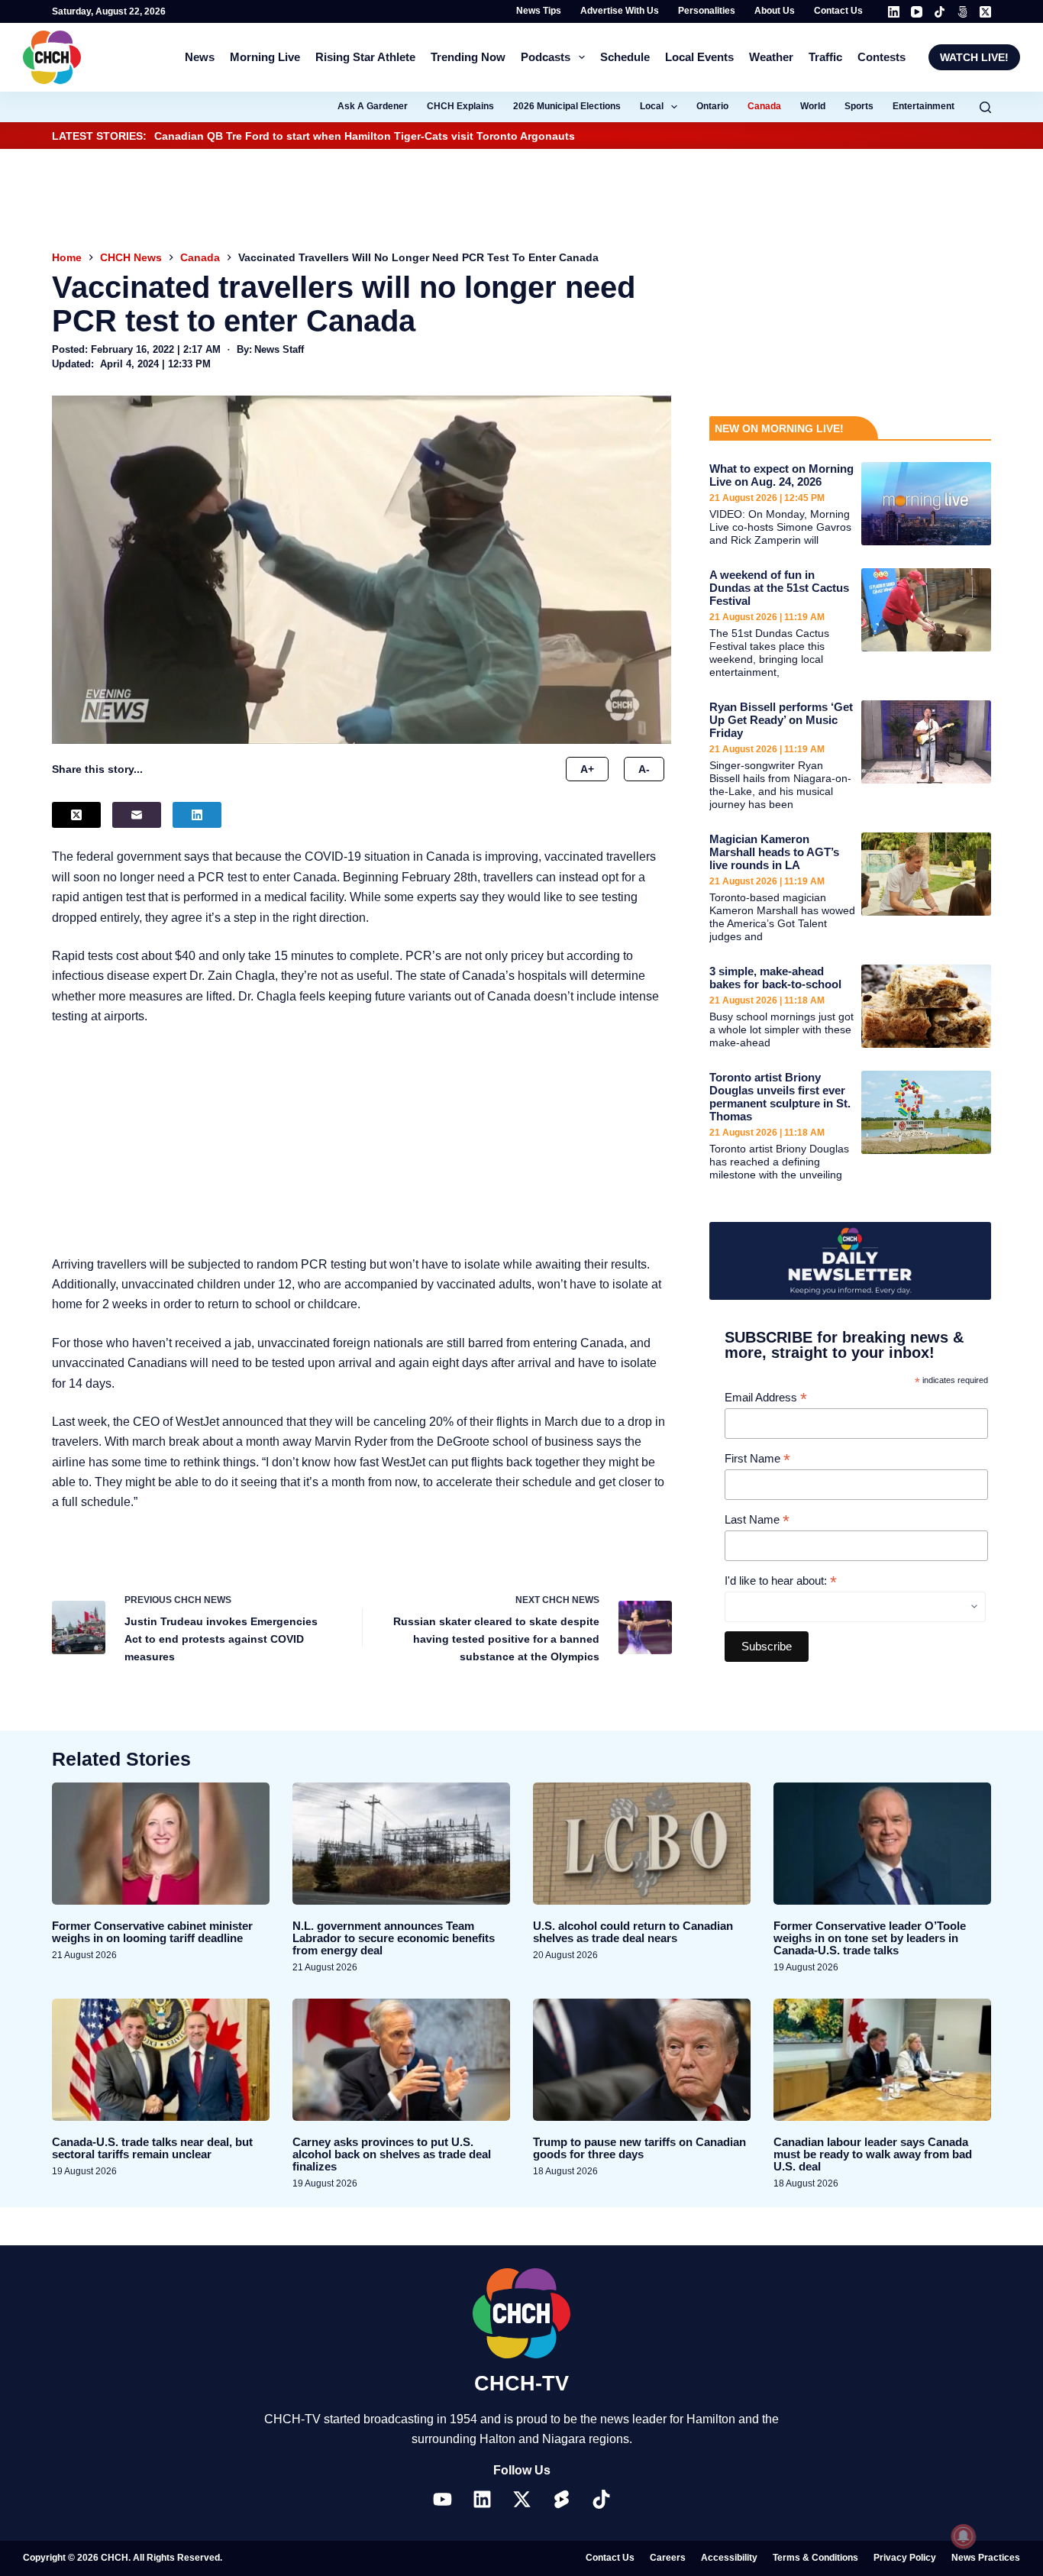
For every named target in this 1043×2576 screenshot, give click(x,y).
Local (652, 106)
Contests (882, 57)
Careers (668, 2558)
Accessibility (729, 2558)
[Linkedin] (482, 2499)
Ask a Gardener (373, 106)
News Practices (986, 2558)
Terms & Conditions (815, 2558)
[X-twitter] (521, 2499)
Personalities (707, 11)
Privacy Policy (905, 2558)
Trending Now (468, 57)
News (200, 57)
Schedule (625, 57)
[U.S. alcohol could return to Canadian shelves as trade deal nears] (642, 1844)
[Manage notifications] (964, 2536)
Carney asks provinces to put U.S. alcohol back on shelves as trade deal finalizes (392, 2154)
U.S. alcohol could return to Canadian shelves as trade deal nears (633, 1932)
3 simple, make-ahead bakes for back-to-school (775, 978)
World (813, 106)
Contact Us (838, 11)
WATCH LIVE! (974, 57)
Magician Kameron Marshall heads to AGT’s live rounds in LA (774, 852)
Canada (764, 106)
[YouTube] (917, 12)
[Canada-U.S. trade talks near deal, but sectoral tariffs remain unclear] (161, 2060)
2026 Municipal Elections (567, 106)
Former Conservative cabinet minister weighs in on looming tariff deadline (152, 1932)
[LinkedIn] (894, 12)
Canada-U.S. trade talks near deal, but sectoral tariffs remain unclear (152, 2148)
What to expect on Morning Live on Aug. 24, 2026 (781, 475)
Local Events (699, 57)
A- (644, 769)
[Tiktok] (601, 2499)
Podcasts (546, 57)
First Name (757, 1459)
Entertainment (924, 106)
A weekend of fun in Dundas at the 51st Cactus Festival (779, 588)
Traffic (825, 57)
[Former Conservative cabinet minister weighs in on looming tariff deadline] (161, 1844)
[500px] (962, 12)
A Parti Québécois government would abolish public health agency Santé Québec (459, 136)
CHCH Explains (460, 106)
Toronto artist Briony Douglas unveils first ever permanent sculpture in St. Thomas (780, 1097)
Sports (859, 106)
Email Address (766, 1398)
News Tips (539, 11)
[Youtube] (442, 2499)
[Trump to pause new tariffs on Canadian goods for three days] (642, 2060)
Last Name (757, 1520)
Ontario (712, 106)
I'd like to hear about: (781, 1581)
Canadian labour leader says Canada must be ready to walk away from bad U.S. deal (873, 2154)
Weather (771, 57)
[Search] (985, 107)
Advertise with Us (620, 11)
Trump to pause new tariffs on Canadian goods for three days (639, 2148)
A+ (587, 769)
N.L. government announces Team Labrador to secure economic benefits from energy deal (394, 1938)
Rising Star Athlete (365, 57)
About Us (775, 11)
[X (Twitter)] (985, 12)
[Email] (137, 815)
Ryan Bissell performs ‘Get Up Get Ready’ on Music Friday (781, 720)
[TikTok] (940, 12)
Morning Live (265, 57)
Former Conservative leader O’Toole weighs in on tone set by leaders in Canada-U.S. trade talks (870, 1938)
